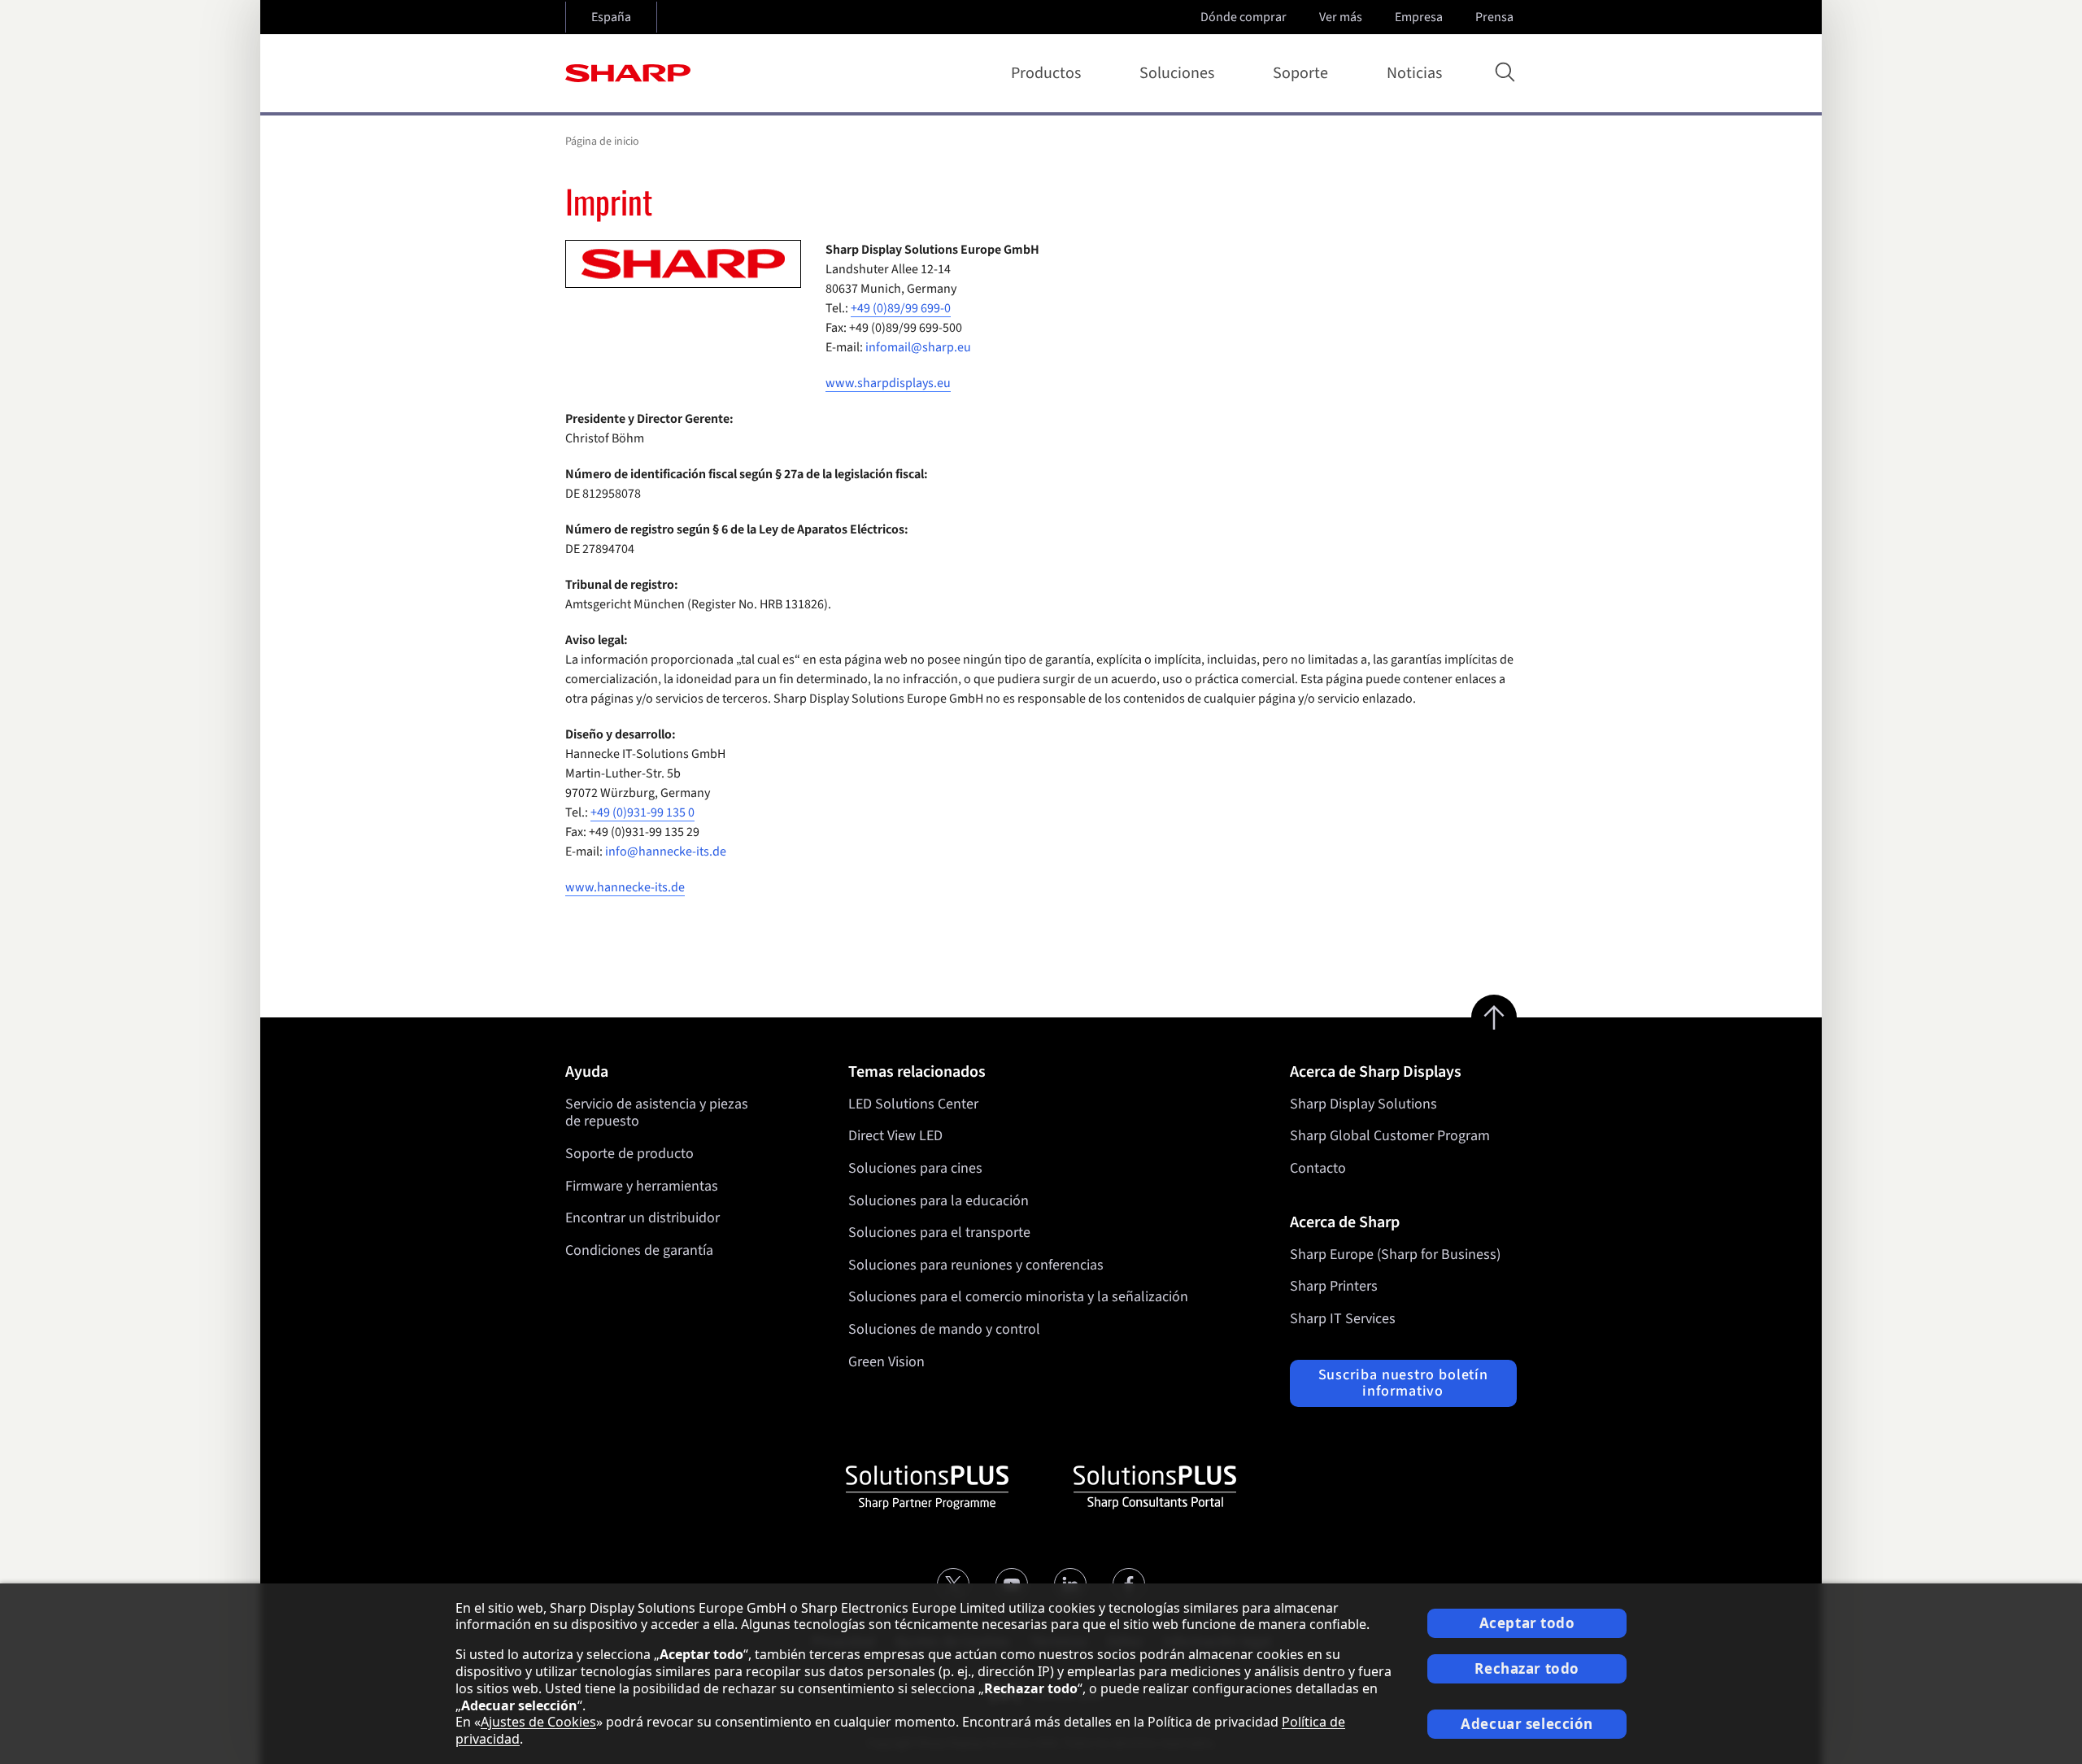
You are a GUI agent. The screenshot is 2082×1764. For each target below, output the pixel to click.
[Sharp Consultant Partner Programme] (1155, 1487)
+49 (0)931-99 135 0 (642, 812)
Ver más (1341, 17)
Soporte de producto (629, 1154)
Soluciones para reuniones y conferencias (976, 1265)
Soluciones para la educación (939, 1201)
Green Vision (886, 1362)
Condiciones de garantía (639, 1250)
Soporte (1300, 73)
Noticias (1414, 73)
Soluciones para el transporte (939, 1233)
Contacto (1318, 1168)
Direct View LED (895, 1136)
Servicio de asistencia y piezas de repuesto (657, 1113)
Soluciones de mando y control (944, 1329)
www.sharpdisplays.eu (888, 383)
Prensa (1494, 17)
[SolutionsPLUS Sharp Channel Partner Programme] (927, 1487)
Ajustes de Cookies (538, 1722)
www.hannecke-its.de (625, 887)
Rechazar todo (1527, 1668)
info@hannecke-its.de (666, 852)
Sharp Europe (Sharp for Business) (1395, 1254)
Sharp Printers (1334, 1286)
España (611, 17)
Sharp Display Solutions (1363, 1104)
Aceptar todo (1527, 1623)
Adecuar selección (1527, 1724)
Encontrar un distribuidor (642, 1218)
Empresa (1419, 17)
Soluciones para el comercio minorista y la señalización (1018, 1297)
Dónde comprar (1244, 17)
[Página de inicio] (628, 73)
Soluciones (1177, 73)
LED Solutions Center (913, 1104)
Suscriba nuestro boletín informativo (1404, 1383)
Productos (1046, 73)
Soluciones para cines (915, 1168)
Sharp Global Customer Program (1390, 1136)
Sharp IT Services (1343, 1319)
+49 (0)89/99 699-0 (901, 308)
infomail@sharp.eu (918, 347)
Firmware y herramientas (642, 1186)
